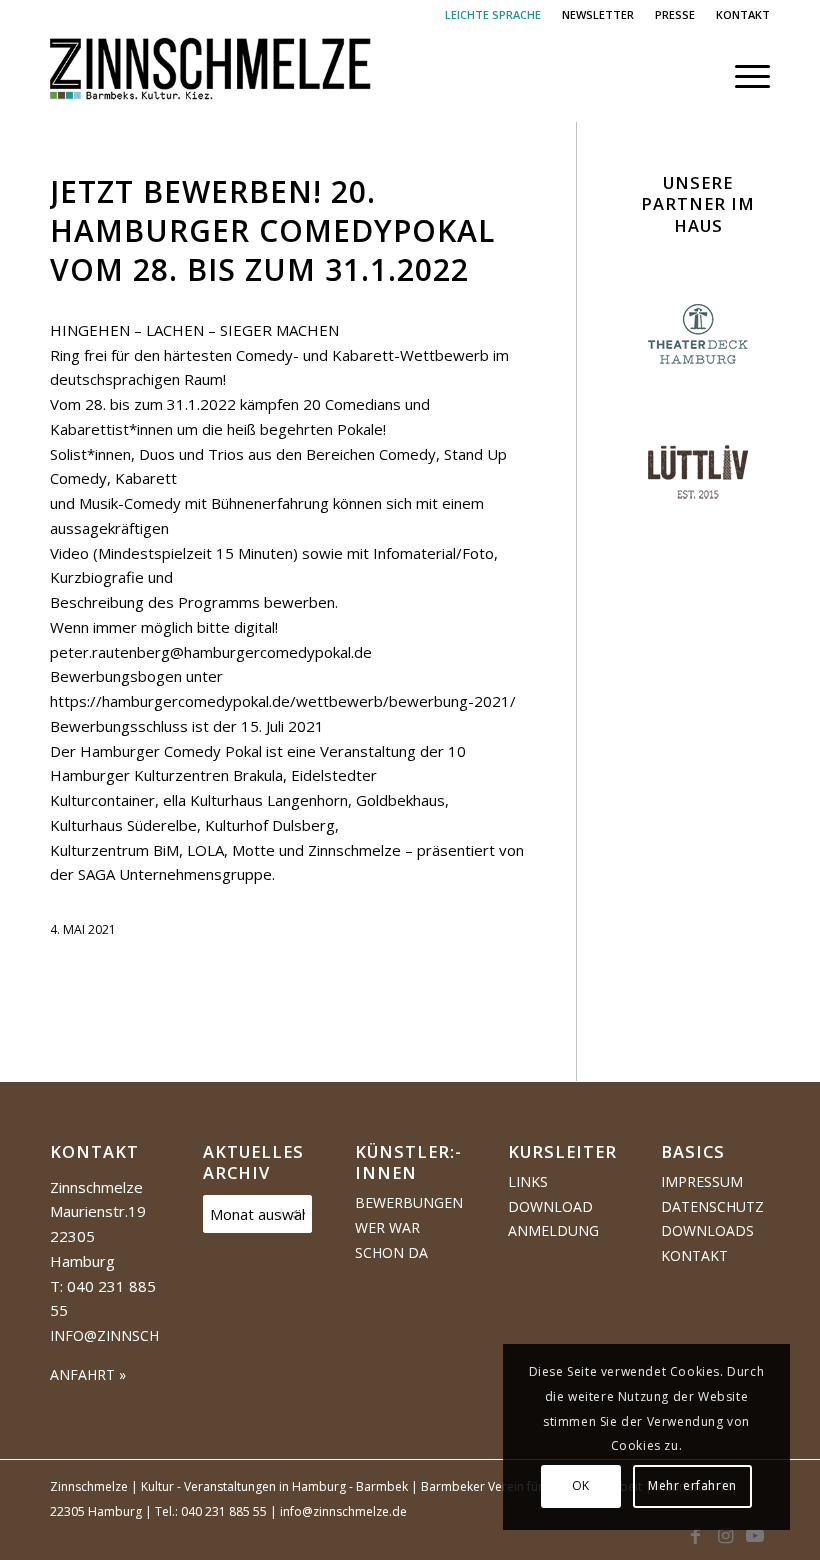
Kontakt (694, 1255)
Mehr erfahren (692, 1485)
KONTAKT (743, 14)
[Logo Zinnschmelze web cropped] (211, 76)
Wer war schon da (391, 1240)
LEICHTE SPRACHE (493, 14)
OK (581, 1485)
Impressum (702, 1181)
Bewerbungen (409, 1202)
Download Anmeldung (553, 1219)
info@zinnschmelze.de (138, 1335)
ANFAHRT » (88, 1374)
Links (528, 1181)
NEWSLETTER (598, 14)
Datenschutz (712, 1206)
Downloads (707, 1230)
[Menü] (742, 76)
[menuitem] (493, 15)
